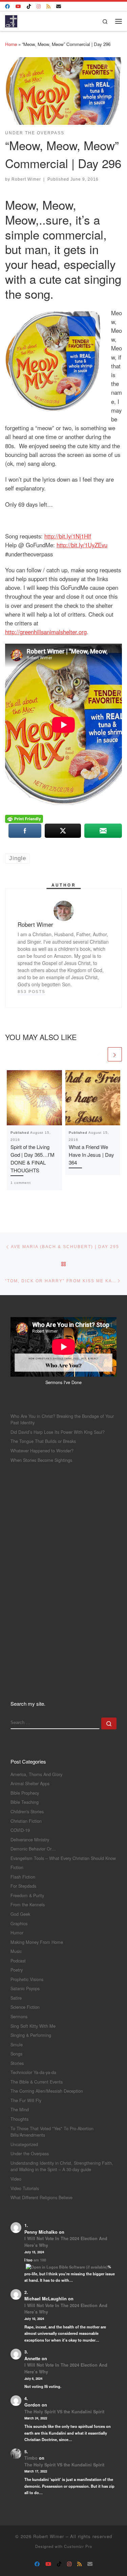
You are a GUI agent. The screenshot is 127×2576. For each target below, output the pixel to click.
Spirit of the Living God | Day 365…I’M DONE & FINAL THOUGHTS (33, 1158)
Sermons (19, 2016)
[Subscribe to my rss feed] (48, 6)
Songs (16, 2054)
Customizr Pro (78, 2546)
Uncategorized (24, 2144)
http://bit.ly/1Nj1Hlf (68, 536)
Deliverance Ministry (30, 1839)
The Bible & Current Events (37, 2082)
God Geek (20, 1914)
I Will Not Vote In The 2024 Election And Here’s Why (66, 2242)
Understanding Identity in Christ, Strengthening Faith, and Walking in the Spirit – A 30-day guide (62, 2166)
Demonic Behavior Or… (33, 1849)
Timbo (31, 2458)
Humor (17, 1933)
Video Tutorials (25, 2188)
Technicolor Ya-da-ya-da (33, 2072)
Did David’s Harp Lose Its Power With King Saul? (58, 1432)
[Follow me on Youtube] (18, 6)
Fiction (17, 1867)
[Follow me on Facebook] (7, 6)
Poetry (17, 1970)
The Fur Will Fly (26, 2100)
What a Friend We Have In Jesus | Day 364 (91, 1155)
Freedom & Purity (27, 1895)
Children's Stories (27, 1811)
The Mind (20, 2109)
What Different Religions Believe (41, 2197)
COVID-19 (20, 1830)
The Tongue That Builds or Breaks (43, 1441)
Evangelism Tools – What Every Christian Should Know (63, 1858)
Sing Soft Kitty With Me (33, 2026)
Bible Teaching (25, 1802)
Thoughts (19, 2119)
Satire (16, 1998)
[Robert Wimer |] (11, 20)
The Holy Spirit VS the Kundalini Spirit (64, 2412)
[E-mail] (59, 6)
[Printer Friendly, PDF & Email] (24, 818)
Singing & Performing (31, 2035)
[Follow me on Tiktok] (29, 6)
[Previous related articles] (99, 1054)
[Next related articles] (115, 1054)
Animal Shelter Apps (30, 1783)
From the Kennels (28, 1904)
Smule (17, 2044)
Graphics (19, 1923)
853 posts (31, 992)
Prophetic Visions (27, 1979)
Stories (17, 2063)
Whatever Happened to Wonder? (42, 1451)
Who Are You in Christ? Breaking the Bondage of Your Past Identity (62, 1419)
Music (16, 1951)
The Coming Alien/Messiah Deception (47, 2091)
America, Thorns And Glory (36, 1774)
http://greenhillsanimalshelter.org (46, 632)
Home (11, 44)
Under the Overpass (30, 2153)
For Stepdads (23, 1886)
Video (16, 2179)
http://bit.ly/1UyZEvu (82, 545)
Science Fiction (25, 2007)
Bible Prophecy (25, 1793)
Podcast (18, 1961)
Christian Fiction (26, 1821)
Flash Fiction (23, 1877)
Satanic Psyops (25, 1988)
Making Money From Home (37, 1942)
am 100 (40, 2260)
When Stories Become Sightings (41, 1460)
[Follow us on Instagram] (39, 6)
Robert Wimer (26, 179)
